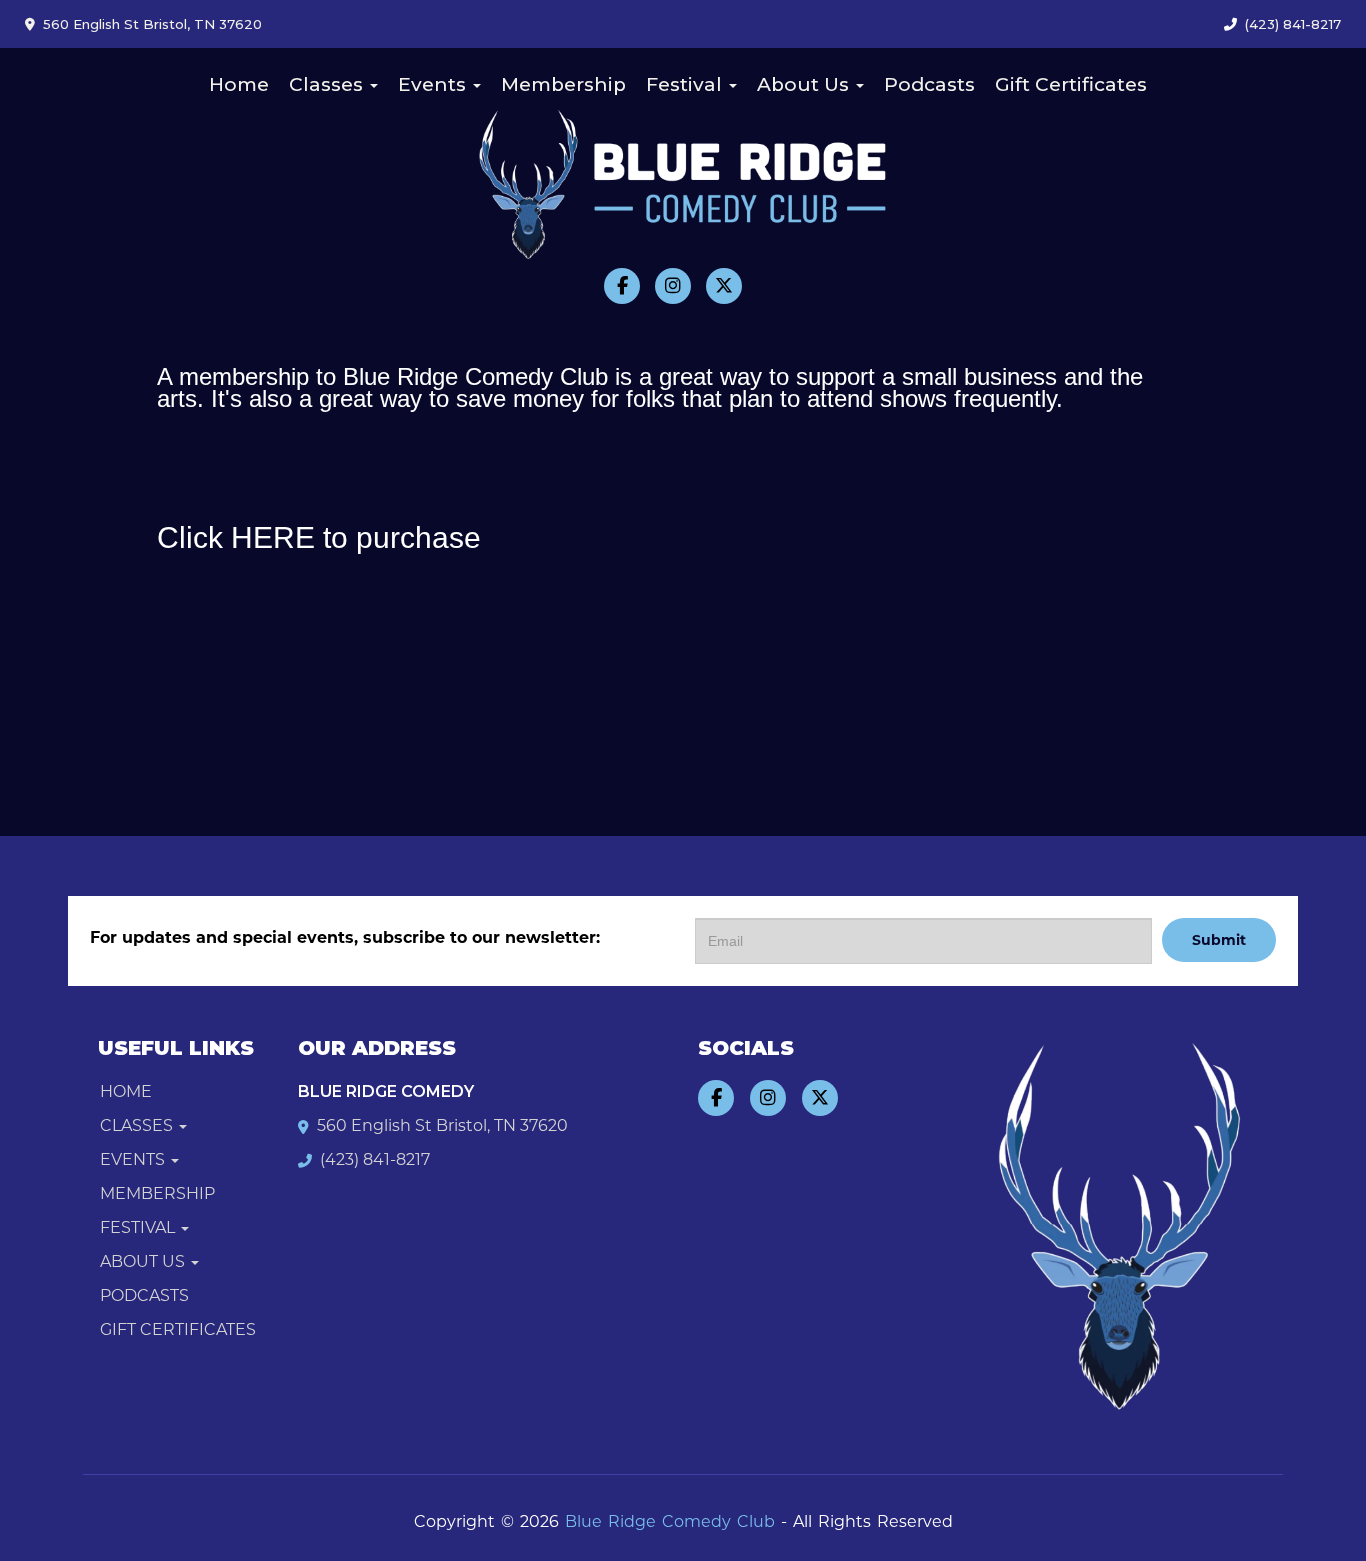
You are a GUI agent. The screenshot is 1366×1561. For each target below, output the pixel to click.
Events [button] (434, 84)
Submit (1219, 940)
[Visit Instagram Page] (673, 286)
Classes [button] (328, 84)
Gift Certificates (1071, 84)
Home (239, 84)
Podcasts (929, 84)
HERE (273, 537)
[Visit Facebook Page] (622, 286)
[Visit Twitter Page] (724, 286)
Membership (563, 84)
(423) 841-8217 (1293, 24)
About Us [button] (805, 84)
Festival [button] (686, 84)
